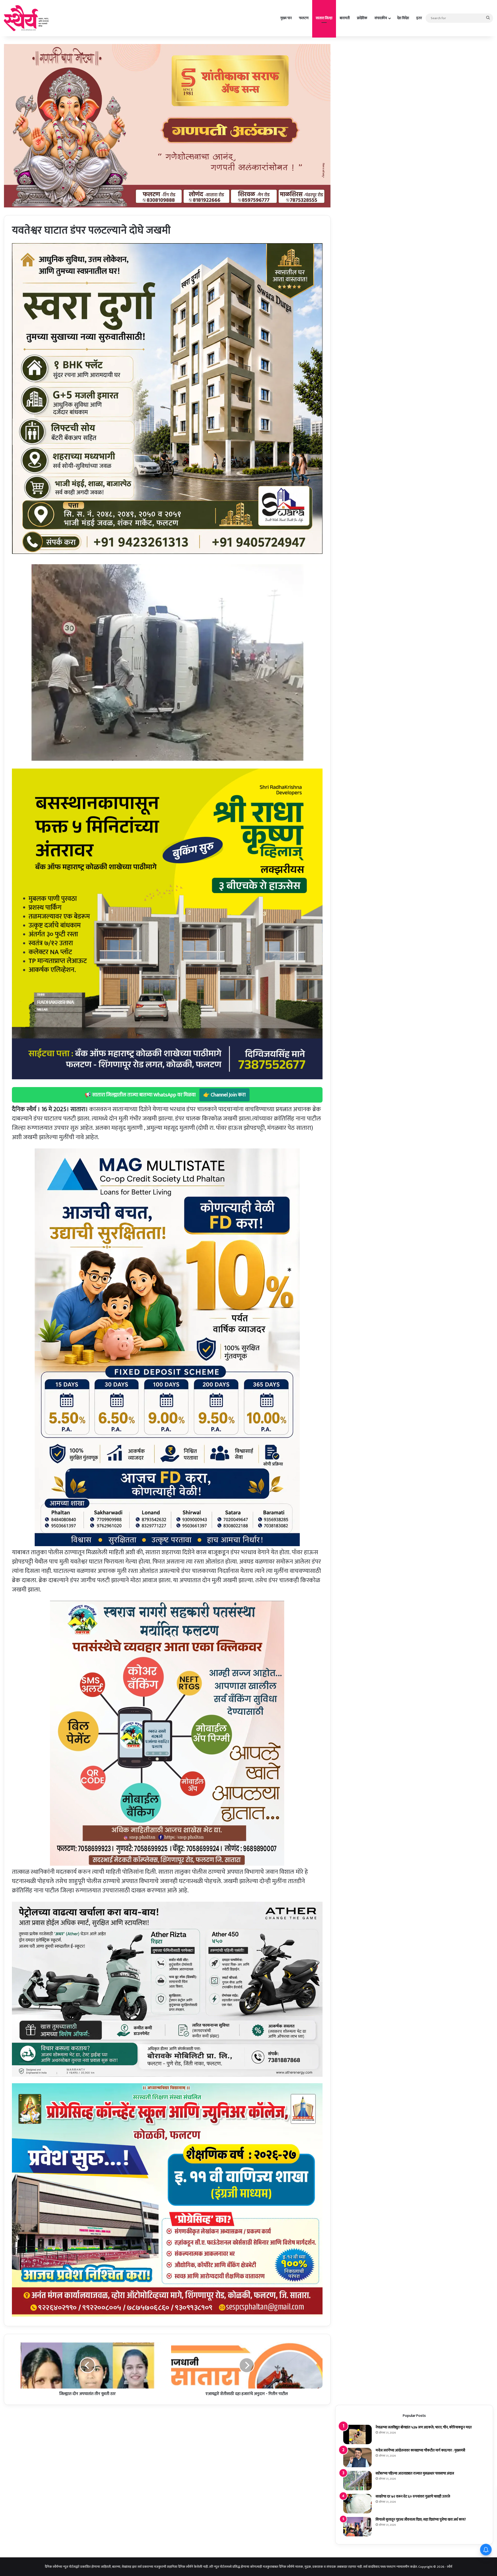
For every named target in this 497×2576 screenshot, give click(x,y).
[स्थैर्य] (27, 18)
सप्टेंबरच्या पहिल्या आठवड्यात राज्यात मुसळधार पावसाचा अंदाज (415, 2473)
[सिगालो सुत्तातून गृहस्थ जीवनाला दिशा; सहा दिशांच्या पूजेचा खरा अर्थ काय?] (357, 2527)
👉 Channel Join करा (224, 1095)
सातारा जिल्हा (324, 18)
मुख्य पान (286, 18)
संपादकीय (381, 18)
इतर (419, 18)
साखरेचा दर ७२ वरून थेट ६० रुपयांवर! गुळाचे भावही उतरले (413, 2496)
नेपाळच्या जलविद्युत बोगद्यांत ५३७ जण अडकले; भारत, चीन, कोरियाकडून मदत (424, 2427)
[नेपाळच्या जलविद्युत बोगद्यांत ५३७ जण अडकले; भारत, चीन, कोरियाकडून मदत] (357, 2434)
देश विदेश (403, 18)
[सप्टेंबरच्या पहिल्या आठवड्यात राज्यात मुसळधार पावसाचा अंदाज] (357, 2481)
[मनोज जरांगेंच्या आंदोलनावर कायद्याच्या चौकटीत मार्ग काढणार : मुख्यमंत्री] (357, 2458)
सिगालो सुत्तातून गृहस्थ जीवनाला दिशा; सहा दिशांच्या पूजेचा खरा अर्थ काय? (421, 2519)
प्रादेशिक (362, 18)
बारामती (345, 18)
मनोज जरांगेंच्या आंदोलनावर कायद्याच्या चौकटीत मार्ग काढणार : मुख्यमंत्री (420, 2450)
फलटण (304, 18)
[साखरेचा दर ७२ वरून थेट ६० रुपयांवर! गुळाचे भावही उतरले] (357, 2504)
